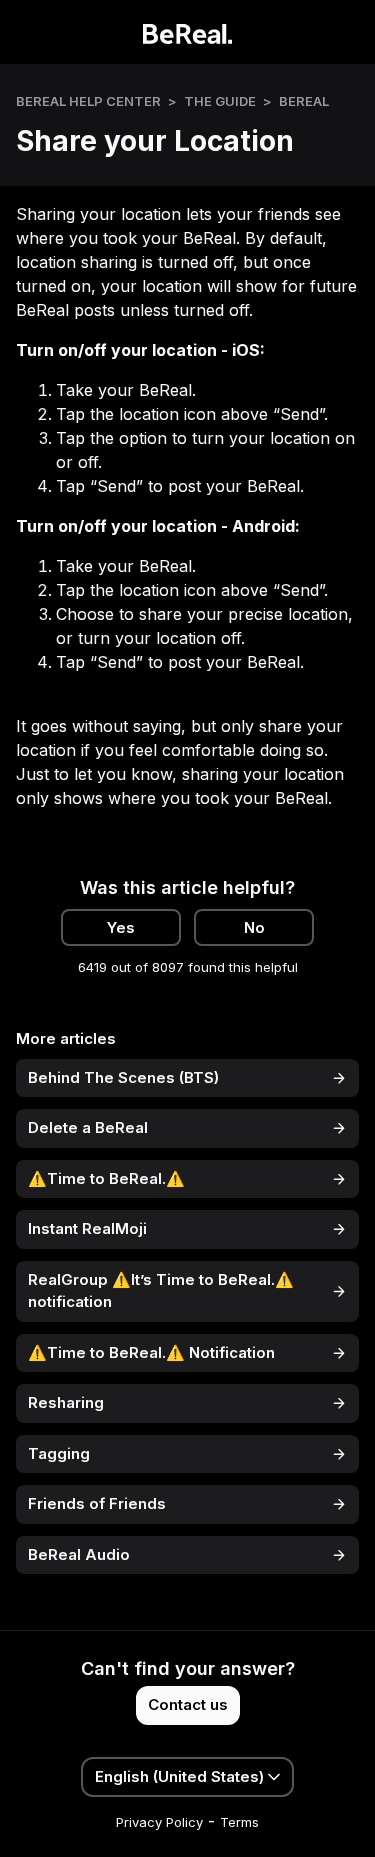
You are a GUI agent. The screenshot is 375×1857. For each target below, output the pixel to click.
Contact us (188, 1704)
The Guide (220, 101)
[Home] (187, 32)
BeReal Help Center (88, 101)
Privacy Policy (159, 1822)
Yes (121, 927)
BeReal (304, 101)
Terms (239, 1822)
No (254, 927)
